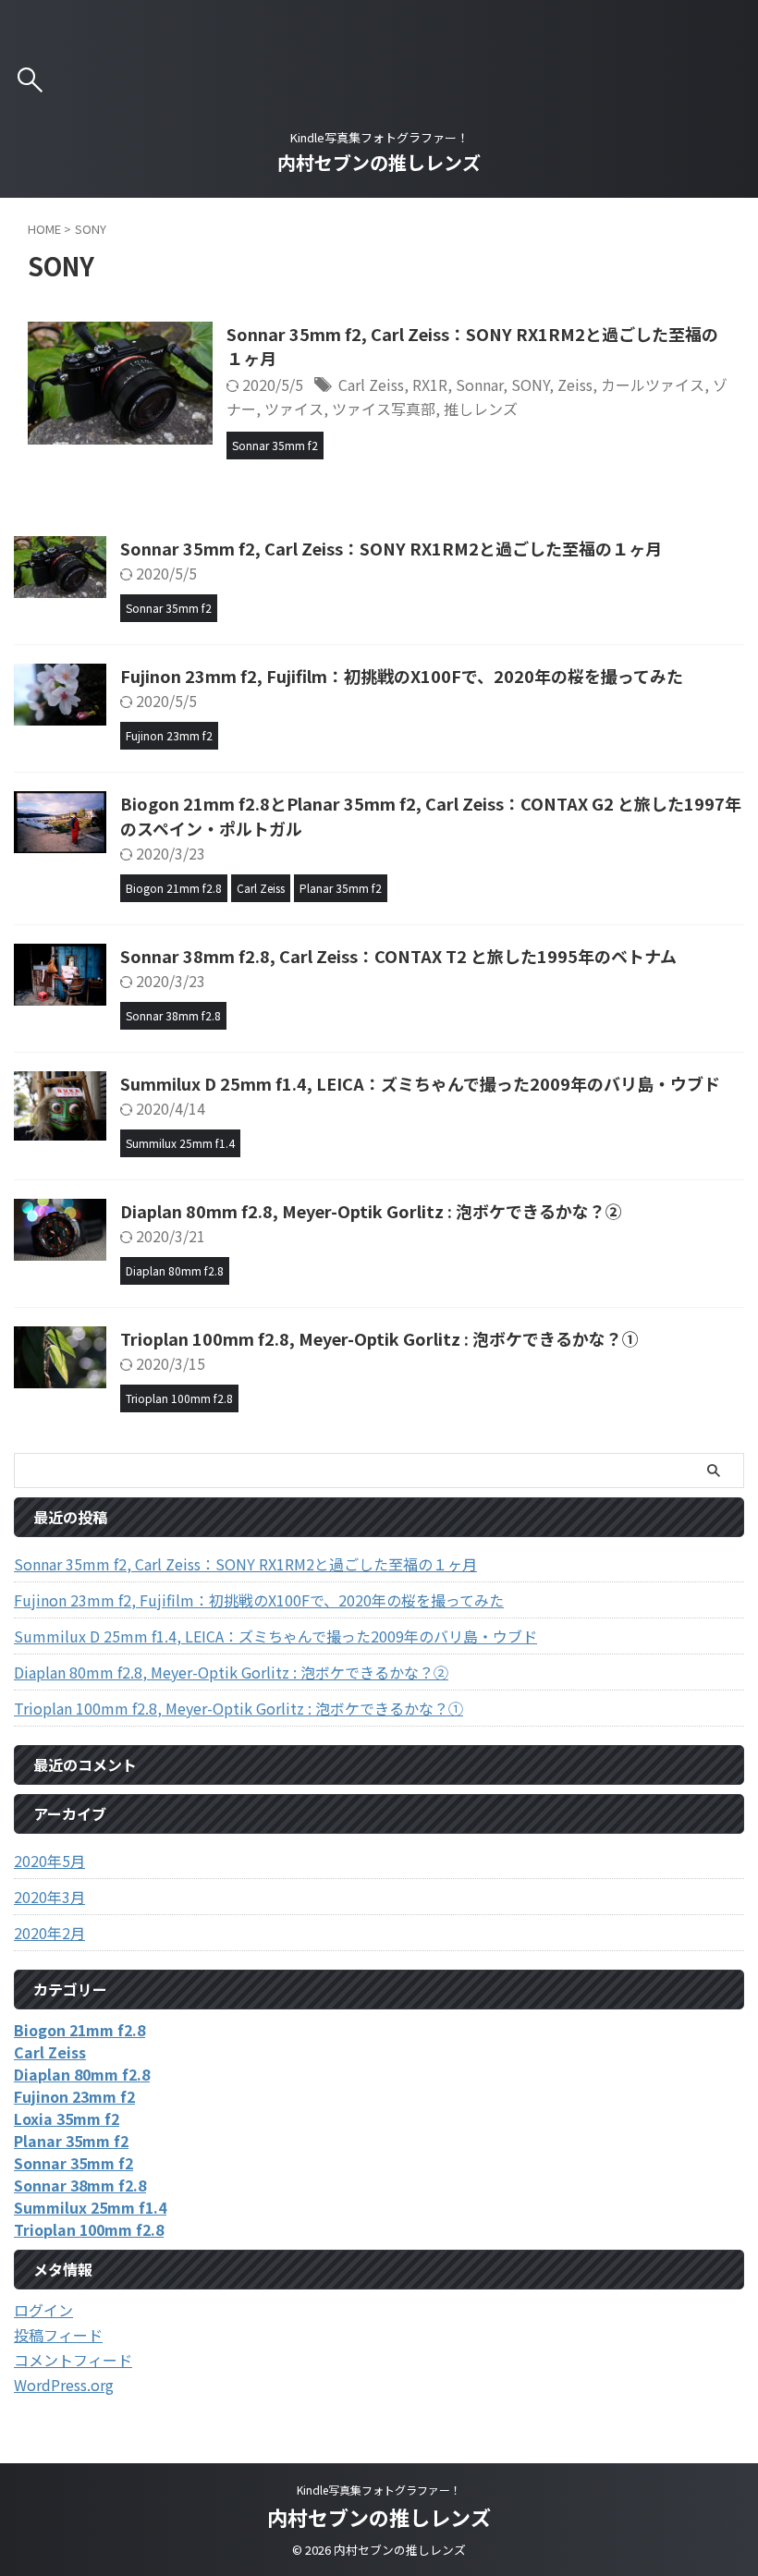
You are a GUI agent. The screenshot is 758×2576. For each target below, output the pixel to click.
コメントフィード (73, 2360)
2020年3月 (49, 1897)
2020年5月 (49, 1861)
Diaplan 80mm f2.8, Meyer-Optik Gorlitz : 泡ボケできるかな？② (371, 1211)
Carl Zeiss (371, 385)
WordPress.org (64, 2385)
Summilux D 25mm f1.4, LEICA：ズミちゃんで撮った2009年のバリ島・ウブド (420, 1083)
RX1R (430, 385)
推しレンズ (481, 409)
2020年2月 (49, 1933)
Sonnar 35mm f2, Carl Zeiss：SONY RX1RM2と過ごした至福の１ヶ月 (391, 548)
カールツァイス (653, 385)
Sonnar (479, 385)
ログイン (43, 2310)
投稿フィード (58, 2335)
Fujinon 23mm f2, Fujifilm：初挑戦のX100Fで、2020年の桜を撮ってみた (402, 676)
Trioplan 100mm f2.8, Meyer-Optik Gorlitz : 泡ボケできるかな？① (379, 1338)
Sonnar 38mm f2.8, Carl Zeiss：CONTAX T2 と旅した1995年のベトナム (398, 956)
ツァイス (294, 409)
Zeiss (575, 385)
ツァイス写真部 (384, 409)
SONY (530, 385)
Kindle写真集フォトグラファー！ (379, 2490)
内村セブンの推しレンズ (379, 162)
